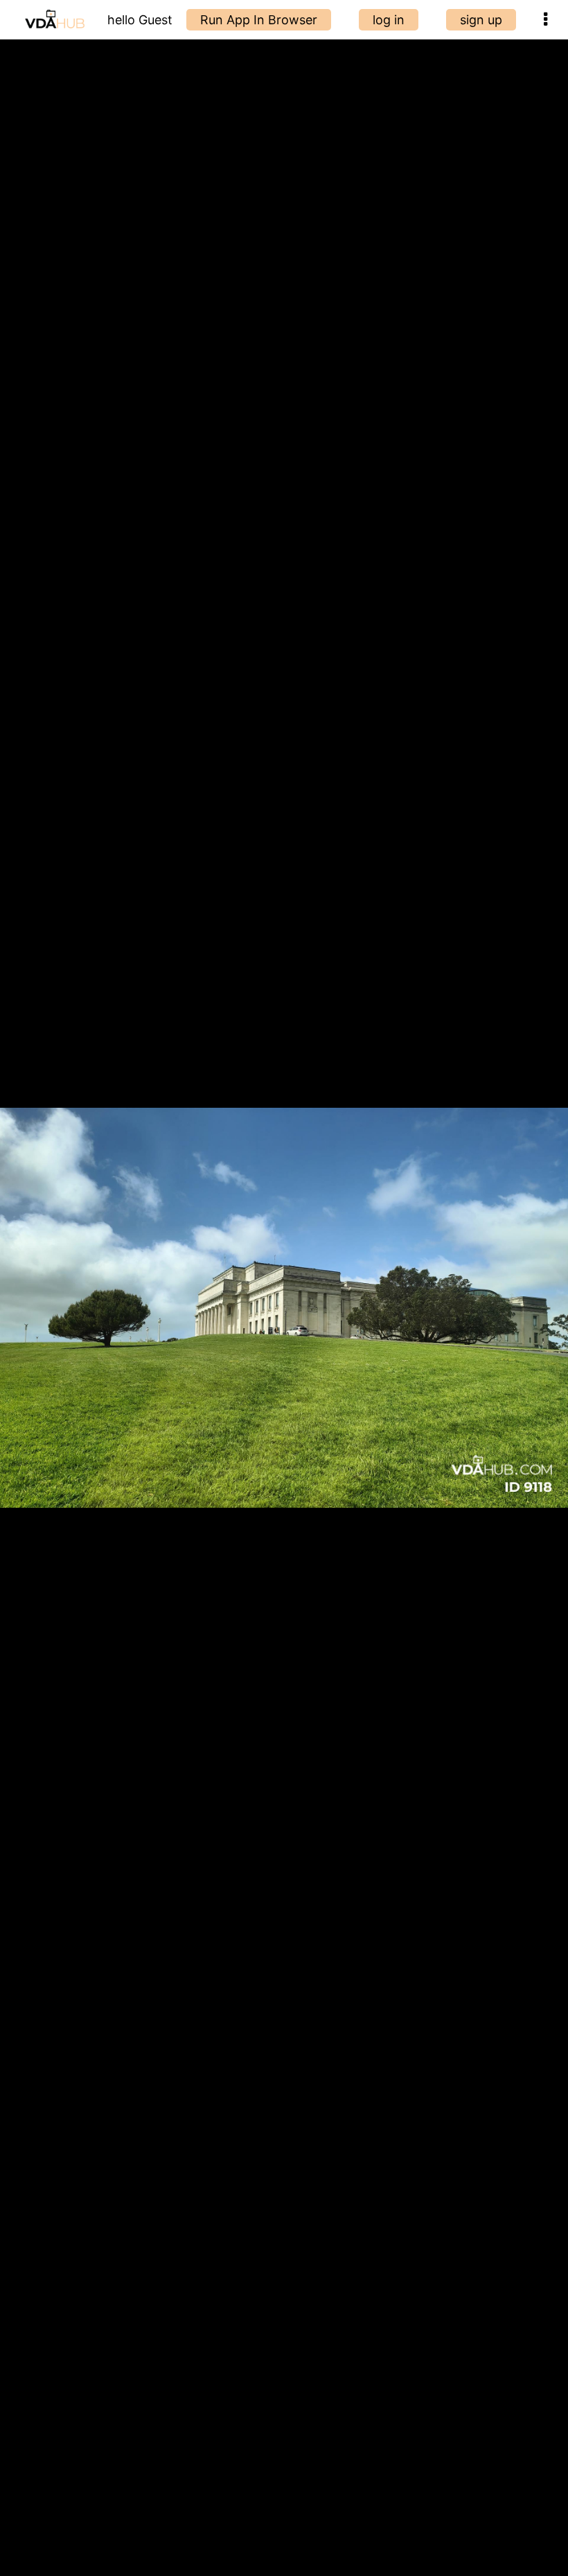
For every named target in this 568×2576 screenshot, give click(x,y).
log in (389, 20)
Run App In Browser (259, 20)
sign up (481, 20)
